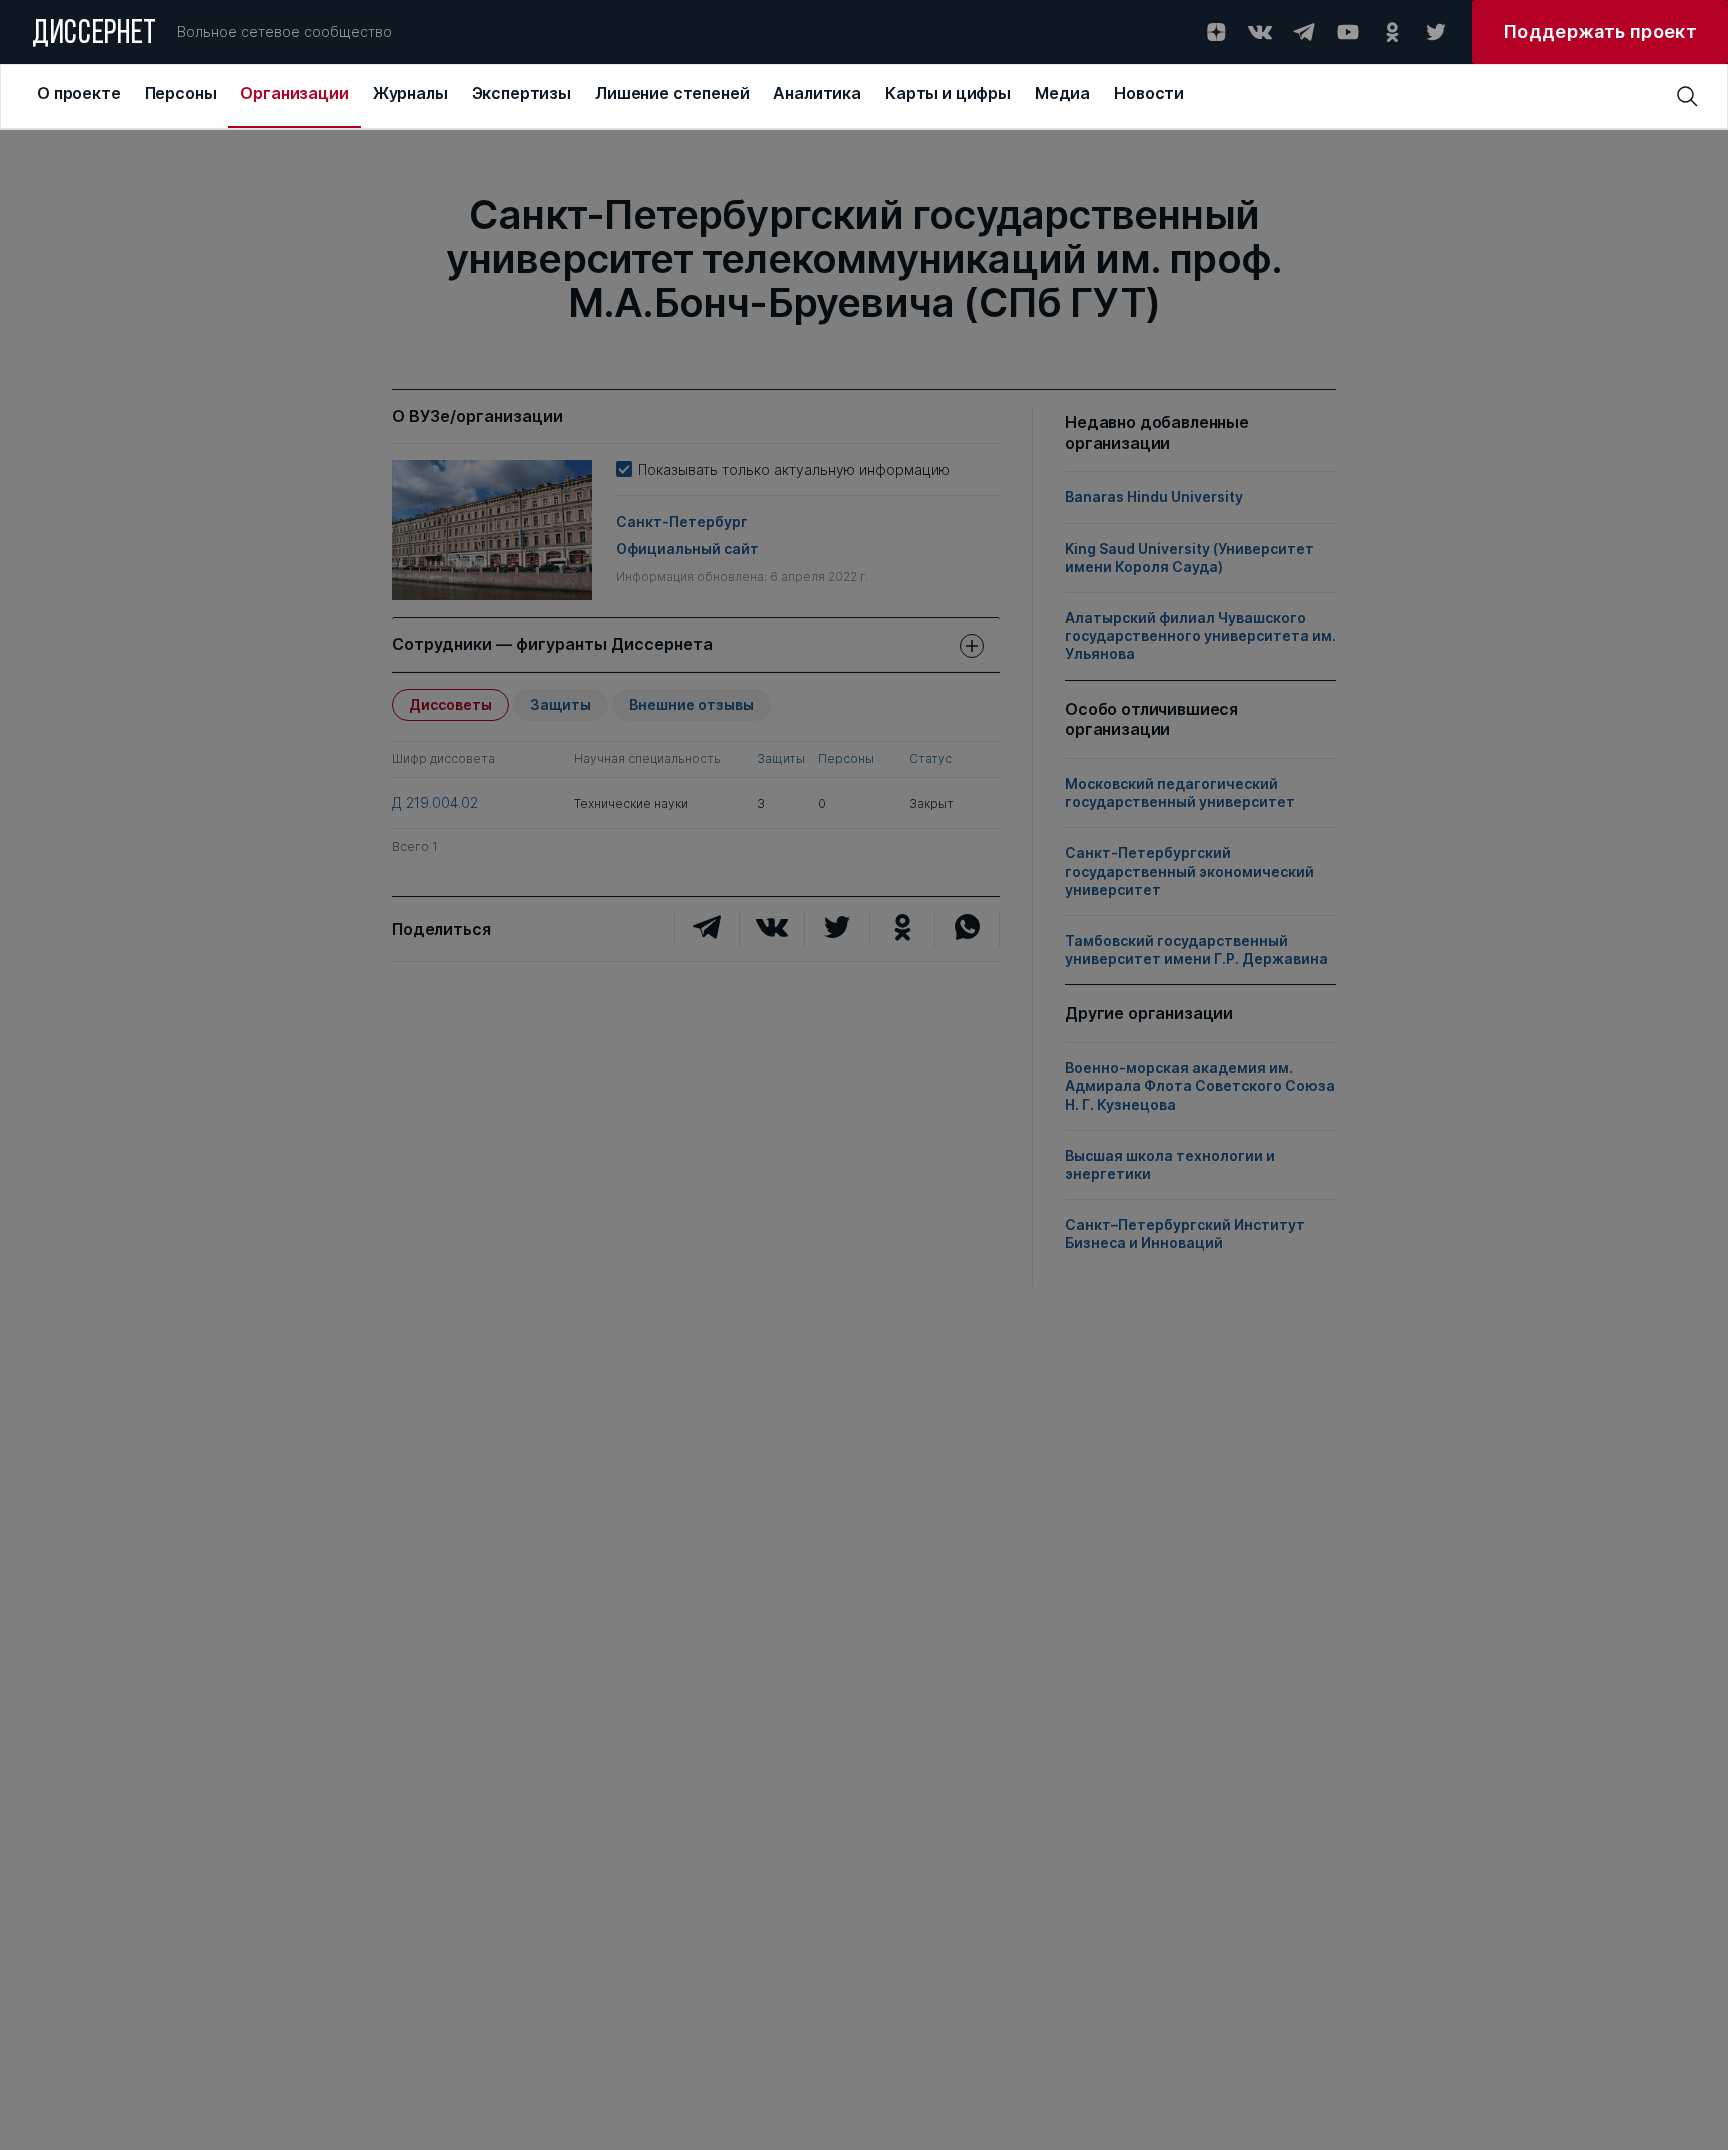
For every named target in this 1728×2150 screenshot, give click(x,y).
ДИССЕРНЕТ (94, 35)
